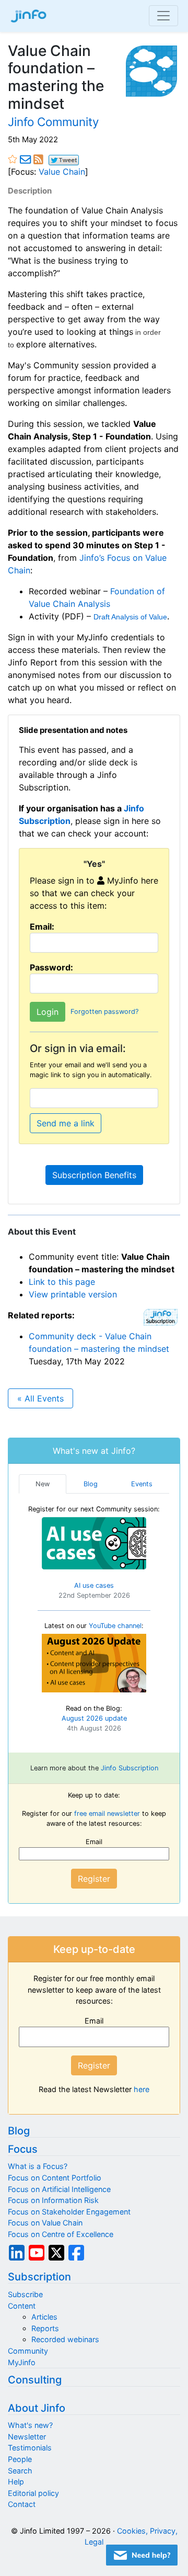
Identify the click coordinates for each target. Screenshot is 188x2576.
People (20, 2459)
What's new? (30, 2425)
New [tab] (43, 1484)
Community (28, 2351)
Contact (22, 2504)
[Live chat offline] (142, 2555)
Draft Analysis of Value (130, 617)
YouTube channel (115, 1626)
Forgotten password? (104, 1012)
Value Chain (62, 172)
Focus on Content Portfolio (55, 2178)
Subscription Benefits (94, 1175)
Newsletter (27, 2437)
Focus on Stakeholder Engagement (69, 2212)
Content (22, 2306)
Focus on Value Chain (45, 2223)
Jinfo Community (53, 122)
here (142, 2089)
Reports (45, 2328)
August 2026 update (94, 1718)
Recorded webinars (65, 2339)
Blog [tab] (91, 1484)
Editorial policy (33, 2493)
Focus (23, 2149)
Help (16, 2482)
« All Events (40, 1398)
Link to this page (62, 1282)
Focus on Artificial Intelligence (59, 2189)
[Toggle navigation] (163, 16)
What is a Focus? (38, 2166)
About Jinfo (37, 2408)
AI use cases (94, 1585)
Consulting (35, 2380)
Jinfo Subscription (130, 1768)
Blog (19, 2131)
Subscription (39, 2277)
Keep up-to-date (94, 1949)
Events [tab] (142, 1484)
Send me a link (66, 1123)
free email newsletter (107, 1814)
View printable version (73, 1294)
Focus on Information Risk (53, 2200)
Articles (44, 2317)
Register (94, 1879)
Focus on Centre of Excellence (61, 2234)
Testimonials (30, 2448)
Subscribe (25, 2294)
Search (20, 2471)
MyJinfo (22, 2362)
